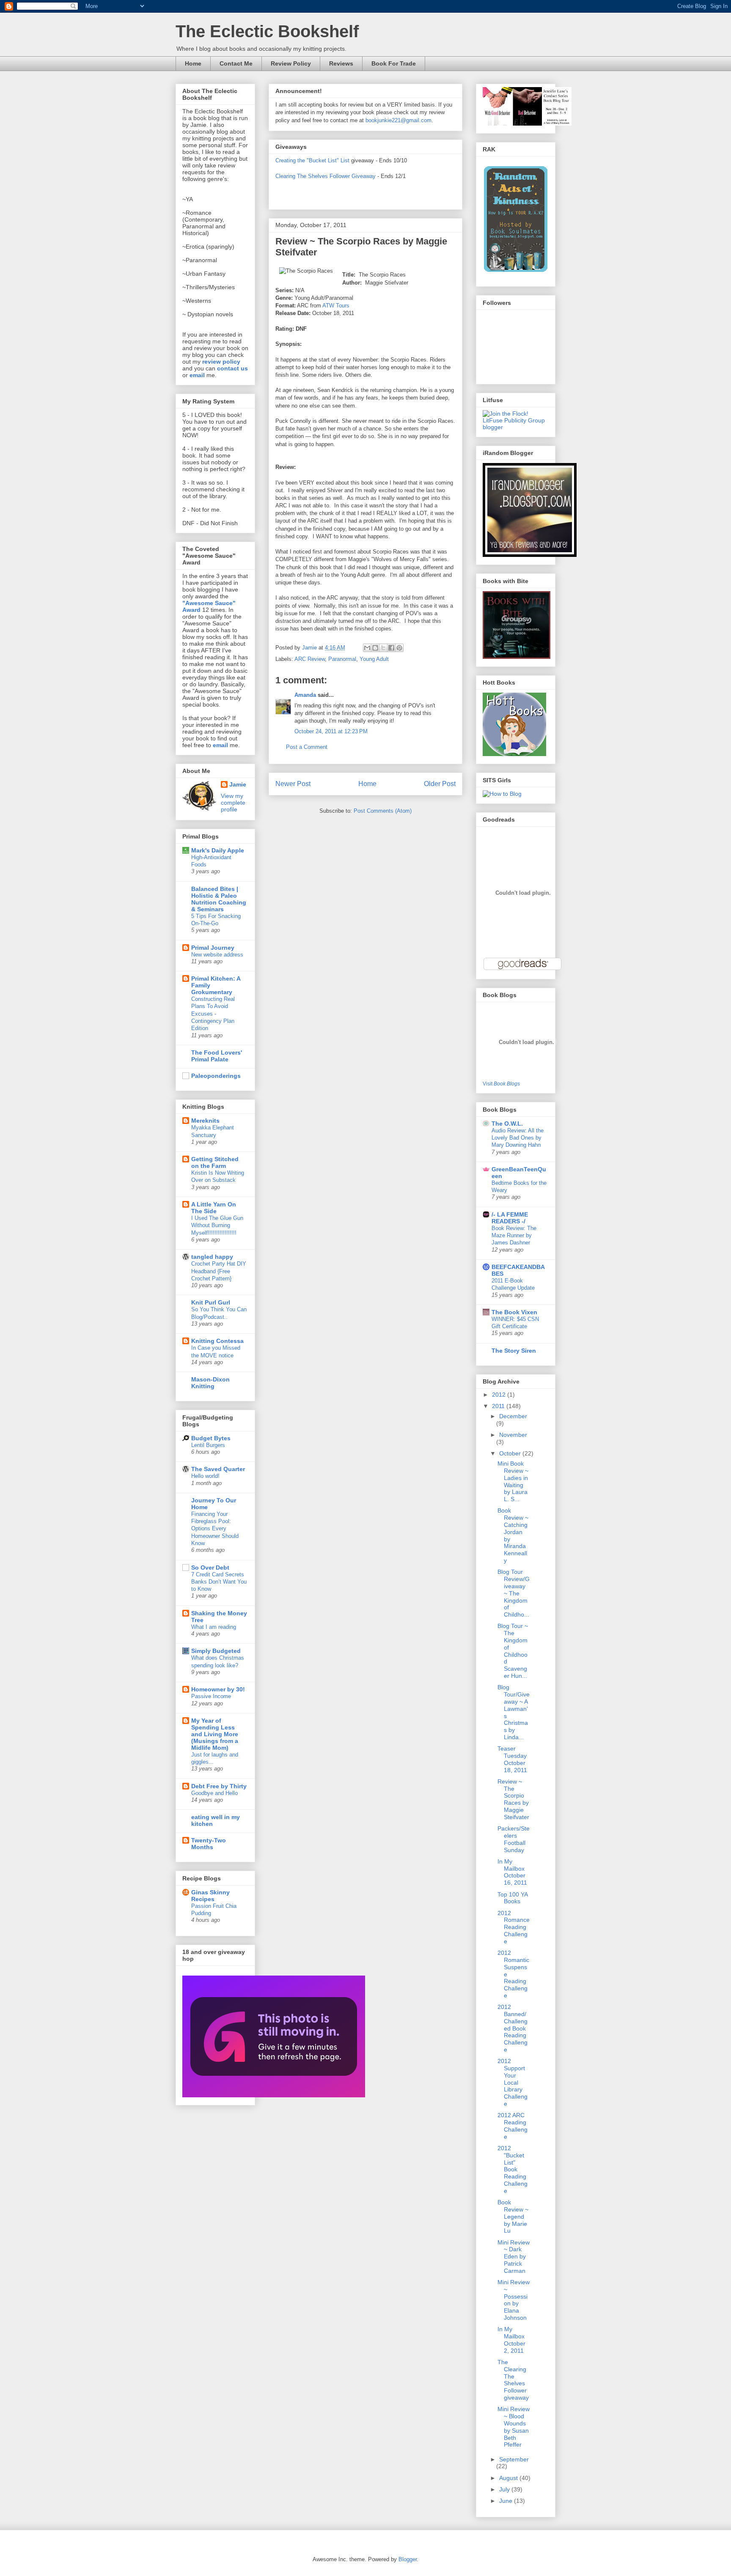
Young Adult (374, 659)
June (507, 2501)
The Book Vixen (514, 1312)
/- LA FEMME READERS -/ (510, 1218)
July (505, 2489)
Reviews (341, 63)
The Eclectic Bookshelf (267, 31)
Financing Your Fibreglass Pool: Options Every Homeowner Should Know (215, 1529)
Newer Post (293, 784)
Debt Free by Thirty (219, 1786)
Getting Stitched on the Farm (215, 1162)
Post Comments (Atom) (383, 811)
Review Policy (291, 63)
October (511, 1453)
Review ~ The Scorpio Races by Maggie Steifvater (513, 1799)
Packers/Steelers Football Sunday (514, 1839)
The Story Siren (514, 1351)
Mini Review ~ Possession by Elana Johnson (514, 2300)
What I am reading (214, 1627)
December (513, 1416)
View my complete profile (233, 803)
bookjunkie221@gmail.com (398, 120)
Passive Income (211, 1696)
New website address (217, 955)
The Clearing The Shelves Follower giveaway (513, 2380)
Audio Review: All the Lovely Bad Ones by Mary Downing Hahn (518, 1138)
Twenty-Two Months (209, 1844)
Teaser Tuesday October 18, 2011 (512, 1759)
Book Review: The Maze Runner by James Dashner (514, 1236)
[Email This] (367, 648)
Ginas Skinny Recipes (210, 1896)
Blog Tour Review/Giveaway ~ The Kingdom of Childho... (514, 1593)
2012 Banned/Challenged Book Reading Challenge (513, 2028)
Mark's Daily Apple (218, 850)
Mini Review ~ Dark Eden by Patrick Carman (514, 2257)
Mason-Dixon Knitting (210, 1383)
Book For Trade (394, 63)
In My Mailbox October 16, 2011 (512, 1872)
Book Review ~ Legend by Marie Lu (513, 2216)
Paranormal (342, 659)
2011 (499, 1406)
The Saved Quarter (218, 1469)
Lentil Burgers (208, 1445)
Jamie (238, 784)
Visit (501, 1084)
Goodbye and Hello (214, 1793)
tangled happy (212, 1257)
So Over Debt (210, 1568)
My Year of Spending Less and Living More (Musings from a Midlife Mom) (215, 1734)
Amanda (305, 695)
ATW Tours (336, 306)
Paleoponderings (216, 1076)
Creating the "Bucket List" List (312, 160)
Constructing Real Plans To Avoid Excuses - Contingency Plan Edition (213, 1014)
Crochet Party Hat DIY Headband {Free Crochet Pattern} (219, 1271)
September (514, 2459)
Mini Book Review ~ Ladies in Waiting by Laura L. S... (513, 1481)
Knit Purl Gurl (211, 1302)
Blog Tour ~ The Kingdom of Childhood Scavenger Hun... (513, 1651)
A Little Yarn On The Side (214, 1208)
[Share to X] (383, 648)
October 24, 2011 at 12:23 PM (331, 731)
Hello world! (205, 1476)
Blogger (408, 2559)
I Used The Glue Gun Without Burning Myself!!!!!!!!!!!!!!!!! (217, 1225)
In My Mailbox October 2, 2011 (511, 2340)
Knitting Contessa (217, 1341)
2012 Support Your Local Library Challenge (513, 2082)
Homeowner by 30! (218, 1689)
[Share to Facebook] (391, 648)
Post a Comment (307, 747)
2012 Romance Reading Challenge (514, 1927)
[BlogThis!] (375, 648)
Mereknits (205, 1121)
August (509, 2478)
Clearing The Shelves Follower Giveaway (326, 176)
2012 (500, 1395)
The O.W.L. (507, 1124)
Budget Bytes (211, 1438)
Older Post (440, 784)
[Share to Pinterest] (399, 648)
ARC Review (310, 659)
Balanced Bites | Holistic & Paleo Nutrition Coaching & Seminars (219, 899)
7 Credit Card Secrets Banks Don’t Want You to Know (219, 1582)
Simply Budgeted (216, 1651)
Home (193, 63)
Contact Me (236, 63)
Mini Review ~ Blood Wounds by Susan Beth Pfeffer (514, 2427)
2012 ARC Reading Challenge (513, 2126)
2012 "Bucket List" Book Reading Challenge (513, 2169)
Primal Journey (213, 948)
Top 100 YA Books (513, 1898)
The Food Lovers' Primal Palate (217, 1056)
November (513, 1435)
